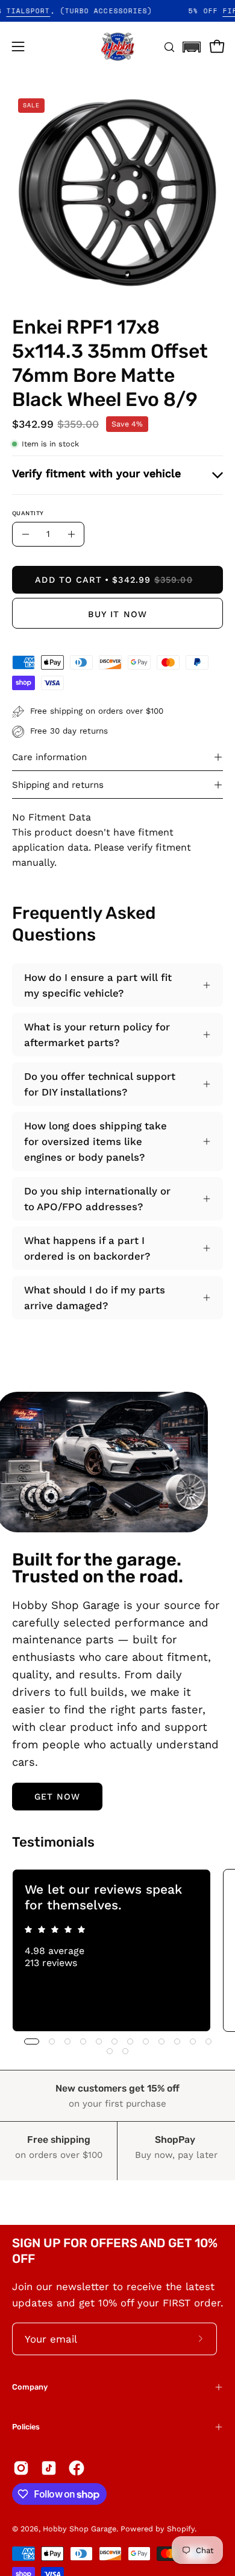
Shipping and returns (58, 785)
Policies (26, 2427)
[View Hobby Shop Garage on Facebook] (77, 2468)
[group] (117, 1950)
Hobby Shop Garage (80, 2529)
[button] (192, 43)
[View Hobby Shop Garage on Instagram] (21, 2468)
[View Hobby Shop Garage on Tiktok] (49, 2468)
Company (30, 2387)
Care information (49, 757)
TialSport (44, 11)
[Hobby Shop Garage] (117, 46)
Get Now (58, 1797)
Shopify (181, 2529)
